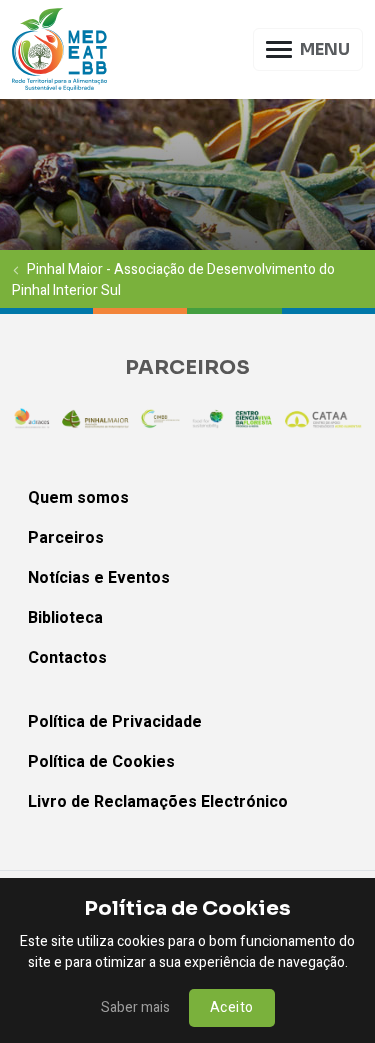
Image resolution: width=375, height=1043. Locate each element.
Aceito (232, 1007)
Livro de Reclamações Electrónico (158, 802)
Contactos (67, 658)
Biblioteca (65, 618)
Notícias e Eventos (99, 578)
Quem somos (78, 498)
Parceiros (66, 538)
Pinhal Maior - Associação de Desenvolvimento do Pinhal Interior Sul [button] (173, 279)
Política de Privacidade (115, 722)
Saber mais (135, 1007)
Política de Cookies (101, 762)
